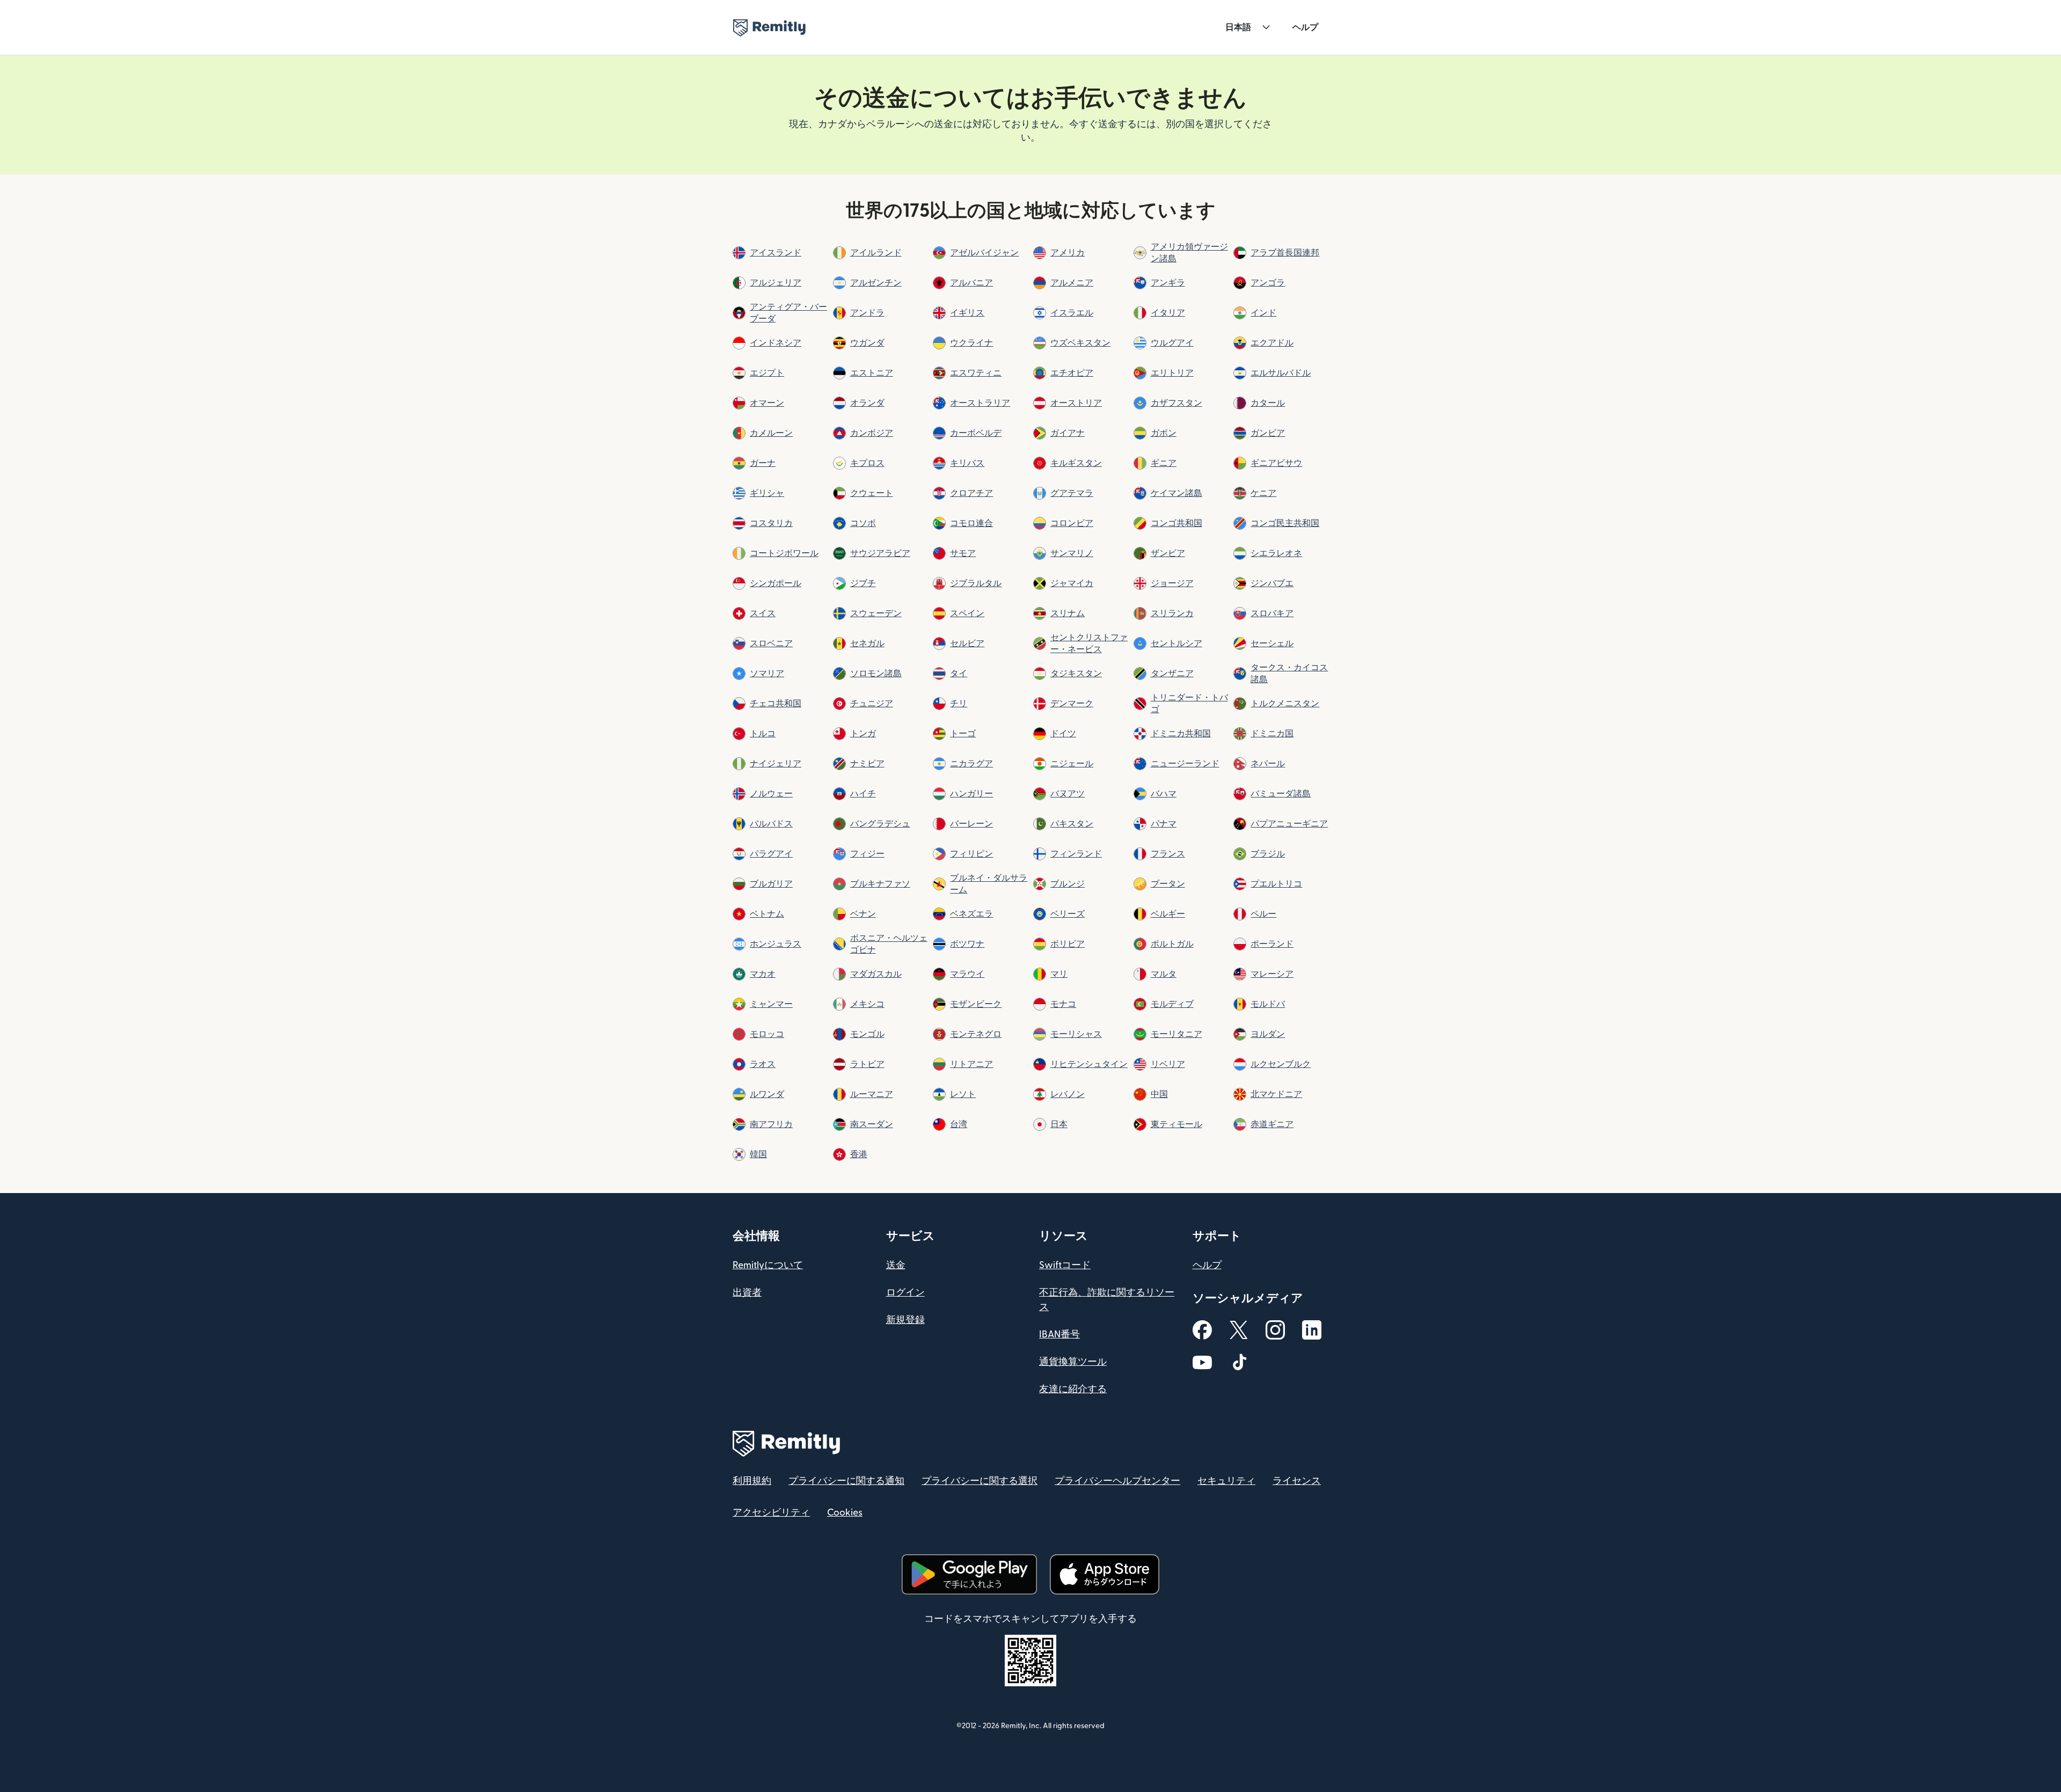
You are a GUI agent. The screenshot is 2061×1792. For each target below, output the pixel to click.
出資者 (747, 1293)
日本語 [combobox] (1238, 27)
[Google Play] (969, 1574)
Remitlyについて (768, 1265)
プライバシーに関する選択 (980, 1481)
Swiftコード (1065, 1265)
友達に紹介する (1073, 1389)
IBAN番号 (1059, 1334)
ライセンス (1297, 1481)
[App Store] (1105, 1574)
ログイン (905, 1293)
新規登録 (905, 1320)
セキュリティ (1226, 1481)
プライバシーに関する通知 (846, 1481)
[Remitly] (769, 28)
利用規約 (752, 1481)
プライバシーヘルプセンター (1117, 1481)
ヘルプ (1305, 27)
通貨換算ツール (1073, 1362)
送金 (896, 1265)
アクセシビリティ (771, 1513)
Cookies (845, 1513)
